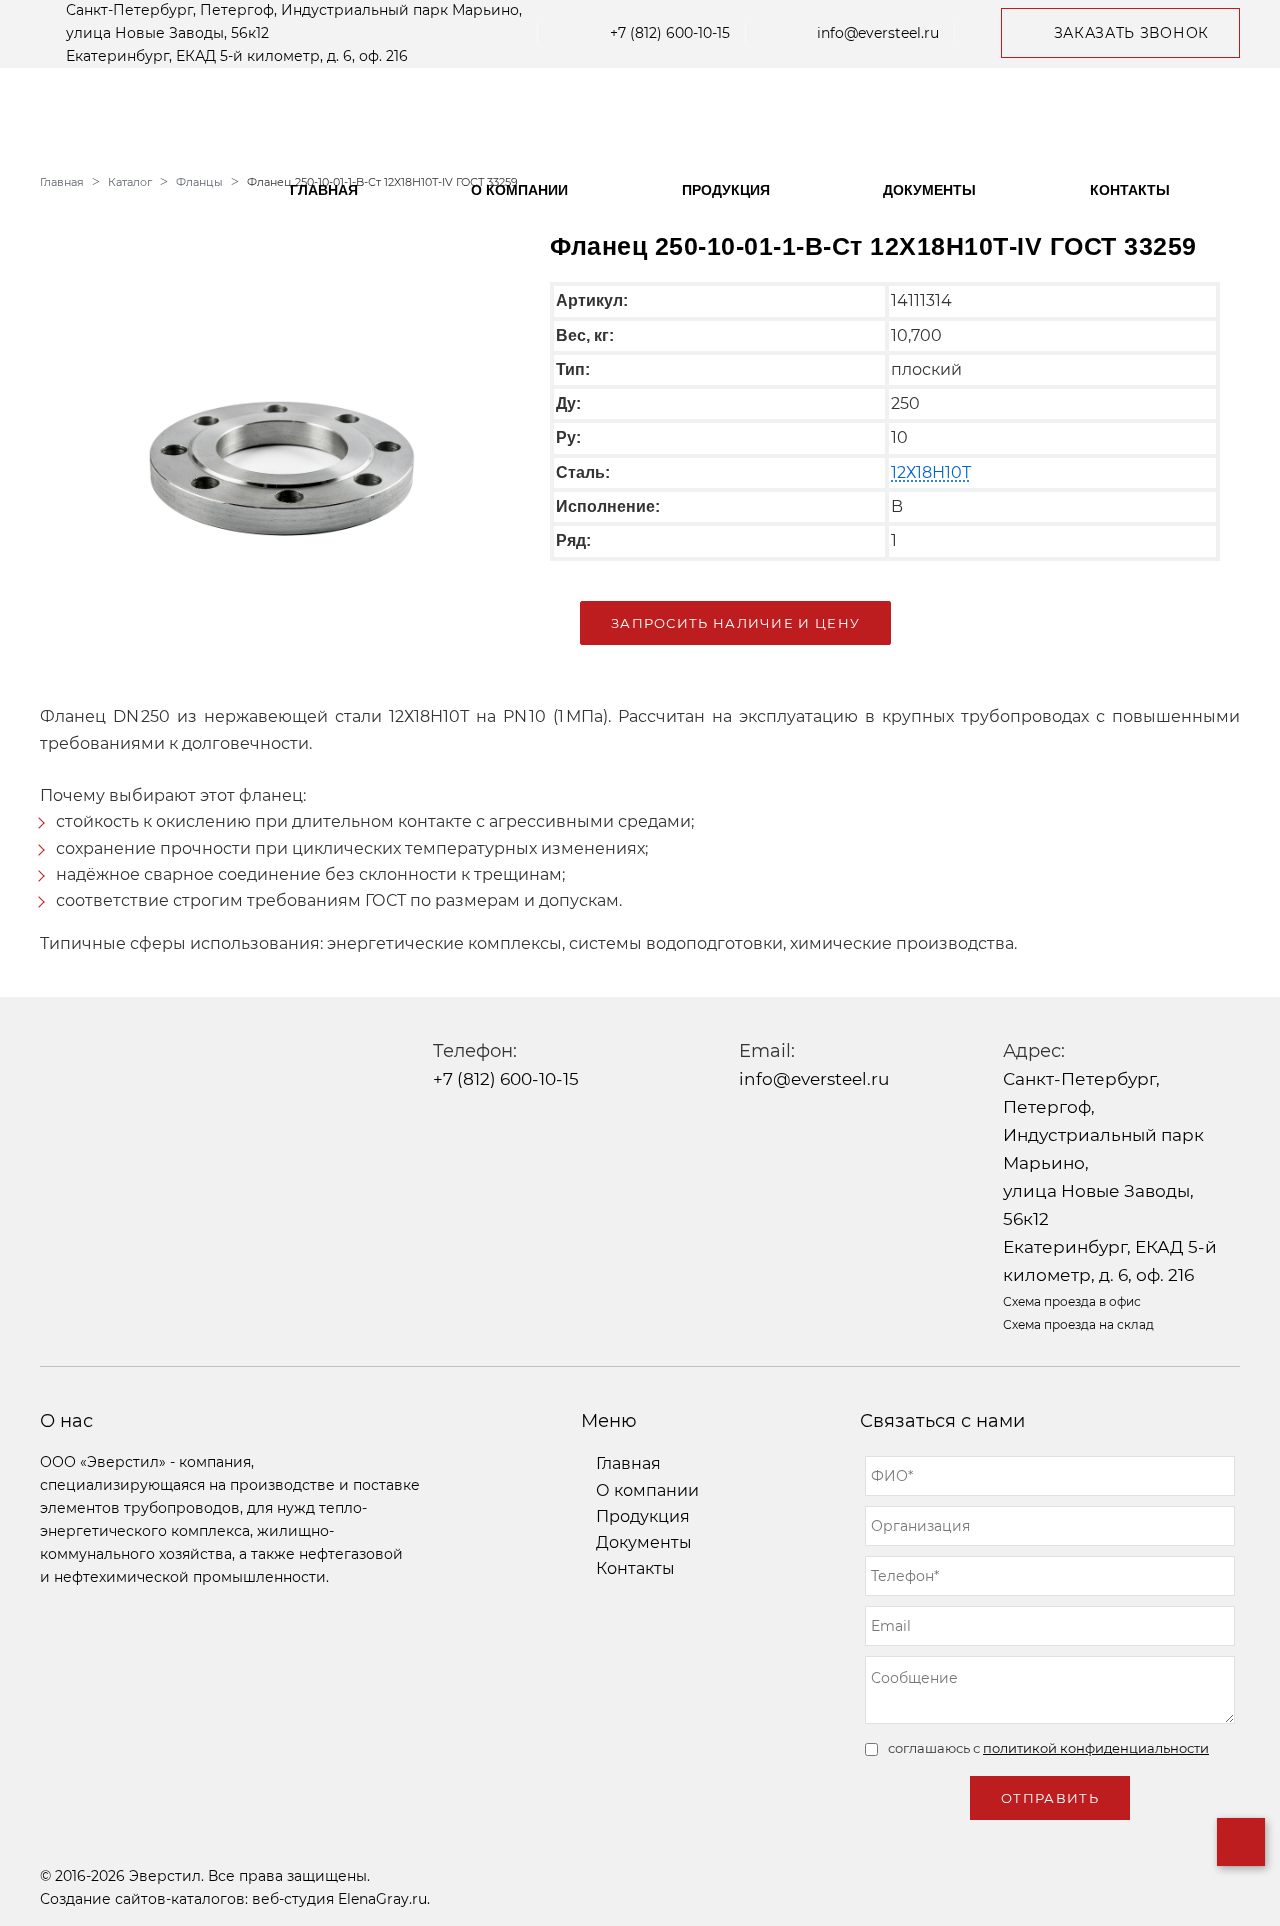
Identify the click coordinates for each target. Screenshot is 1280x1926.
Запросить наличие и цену (735, 623)
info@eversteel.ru (878, 33)
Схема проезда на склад (1078, 1324)
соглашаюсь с (1048, 1748)
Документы (929, 190)
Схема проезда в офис (1072, 1301)
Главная (324, 190)
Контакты (1130, 190)
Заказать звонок (1132, 33)
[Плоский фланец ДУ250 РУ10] (280, 444)
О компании (519, 190)
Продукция (726, 190)
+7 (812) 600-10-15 (670, 33)
